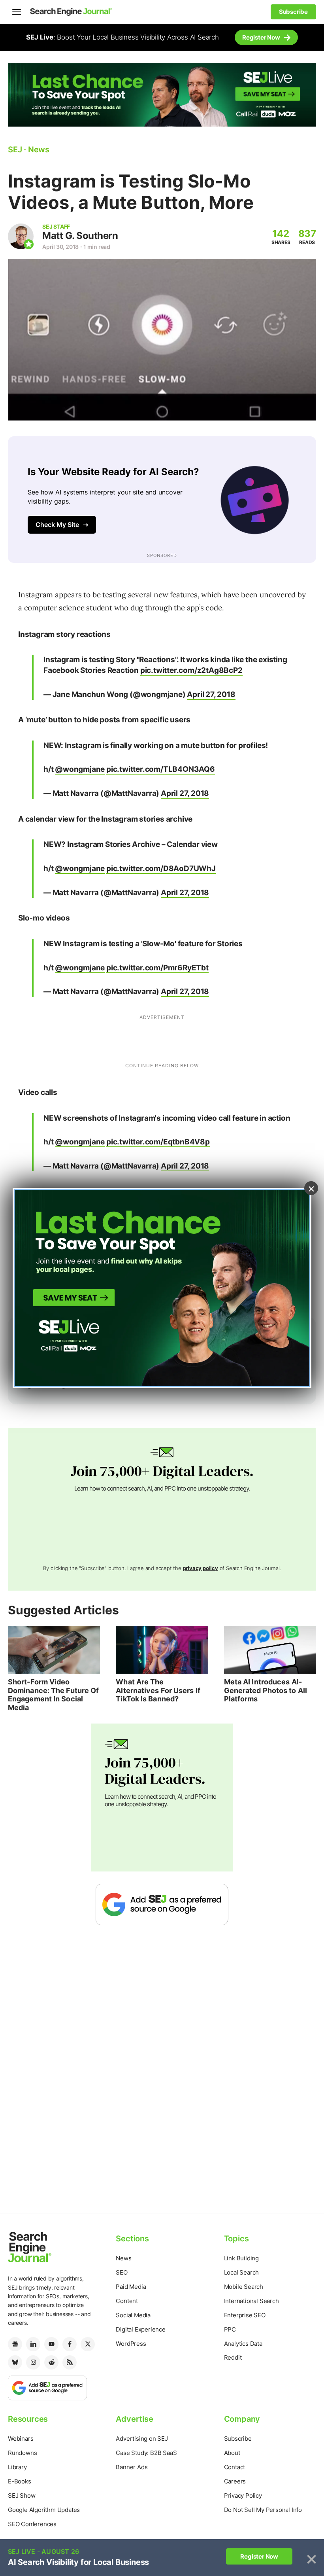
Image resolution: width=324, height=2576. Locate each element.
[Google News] (15, 2344)
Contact (235, 2467)
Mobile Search (244, 2287)
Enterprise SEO (245, 2315)
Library (17, 2467)
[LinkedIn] (33, 2344)
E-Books (20, 2481)
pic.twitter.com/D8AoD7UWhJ (161, 868)
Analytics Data (243, 2344)
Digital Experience (140, 2329)
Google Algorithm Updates (44, 2510)
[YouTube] (51, 2344)
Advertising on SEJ (142, 2439)
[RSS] (70, 2362)
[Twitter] (88, 2344)
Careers (235, 2481)
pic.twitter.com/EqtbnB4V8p (158, 1142)
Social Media (133, 2315)
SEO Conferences (32, 2524)
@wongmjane (80, 769)
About (232, 2453)
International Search (251, 2301)
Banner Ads (132, 2467)
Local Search (242, 2272)
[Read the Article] (54, 1650)
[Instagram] (33, 2362)
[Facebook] (70, 2344)
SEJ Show (22, 2495)
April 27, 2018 (211, 694)
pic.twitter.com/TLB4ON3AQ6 (161, 769)
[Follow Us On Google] (162, 1904)
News (123, 2258)
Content (127, 2301)
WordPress (131, 2344)
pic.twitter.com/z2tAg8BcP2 (191, 670)
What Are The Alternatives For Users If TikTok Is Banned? (158, 1690)
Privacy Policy (243, 2495)
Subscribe (238, 2439)
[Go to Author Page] (21, 236)
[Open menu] (17, 12)
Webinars (21, 2439)
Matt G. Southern (80, 236)
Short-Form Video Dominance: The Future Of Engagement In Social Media (53, 1695)
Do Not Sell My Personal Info (263, 2510)
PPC (230, 2329)
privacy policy (201, 1568)
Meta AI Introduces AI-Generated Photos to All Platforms (266, 1690)
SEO (121, 2272)
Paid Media (131, 2287)
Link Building (241, 2258)
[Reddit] (51, 2362)
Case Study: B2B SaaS (146, 2453)
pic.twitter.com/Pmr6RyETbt (157, 968)
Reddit (233, 2357)
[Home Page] (71, 12)
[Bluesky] (15, 2362)
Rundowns (22, 2453)
